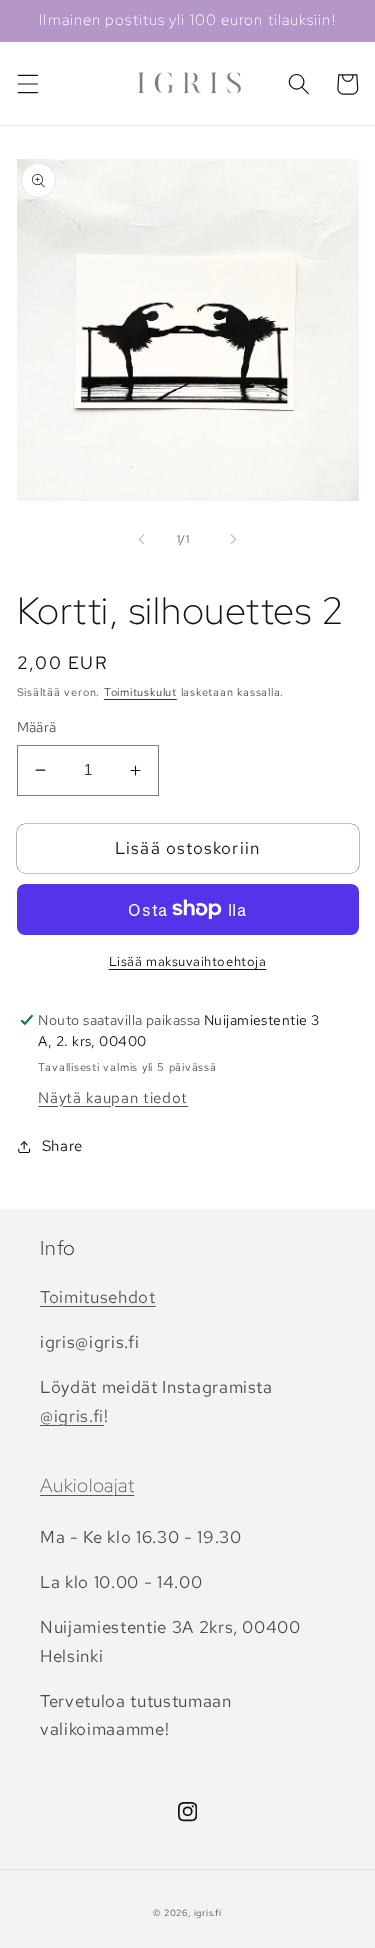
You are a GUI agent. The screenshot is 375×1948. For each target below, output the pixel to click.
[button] (27, 84)
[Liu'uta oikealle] (234, 539)
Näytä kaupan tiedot (113, 1097)
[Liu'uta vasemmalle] (141, 539)
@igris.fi (72, 1416)
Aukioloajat (87, 1485)
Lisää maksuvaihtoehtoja (188, 961)
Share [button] (62, 1145)
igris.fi (208, 1913)
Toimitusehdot (98, 1297)
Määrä (37, 726)
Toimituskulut (140, 692)
